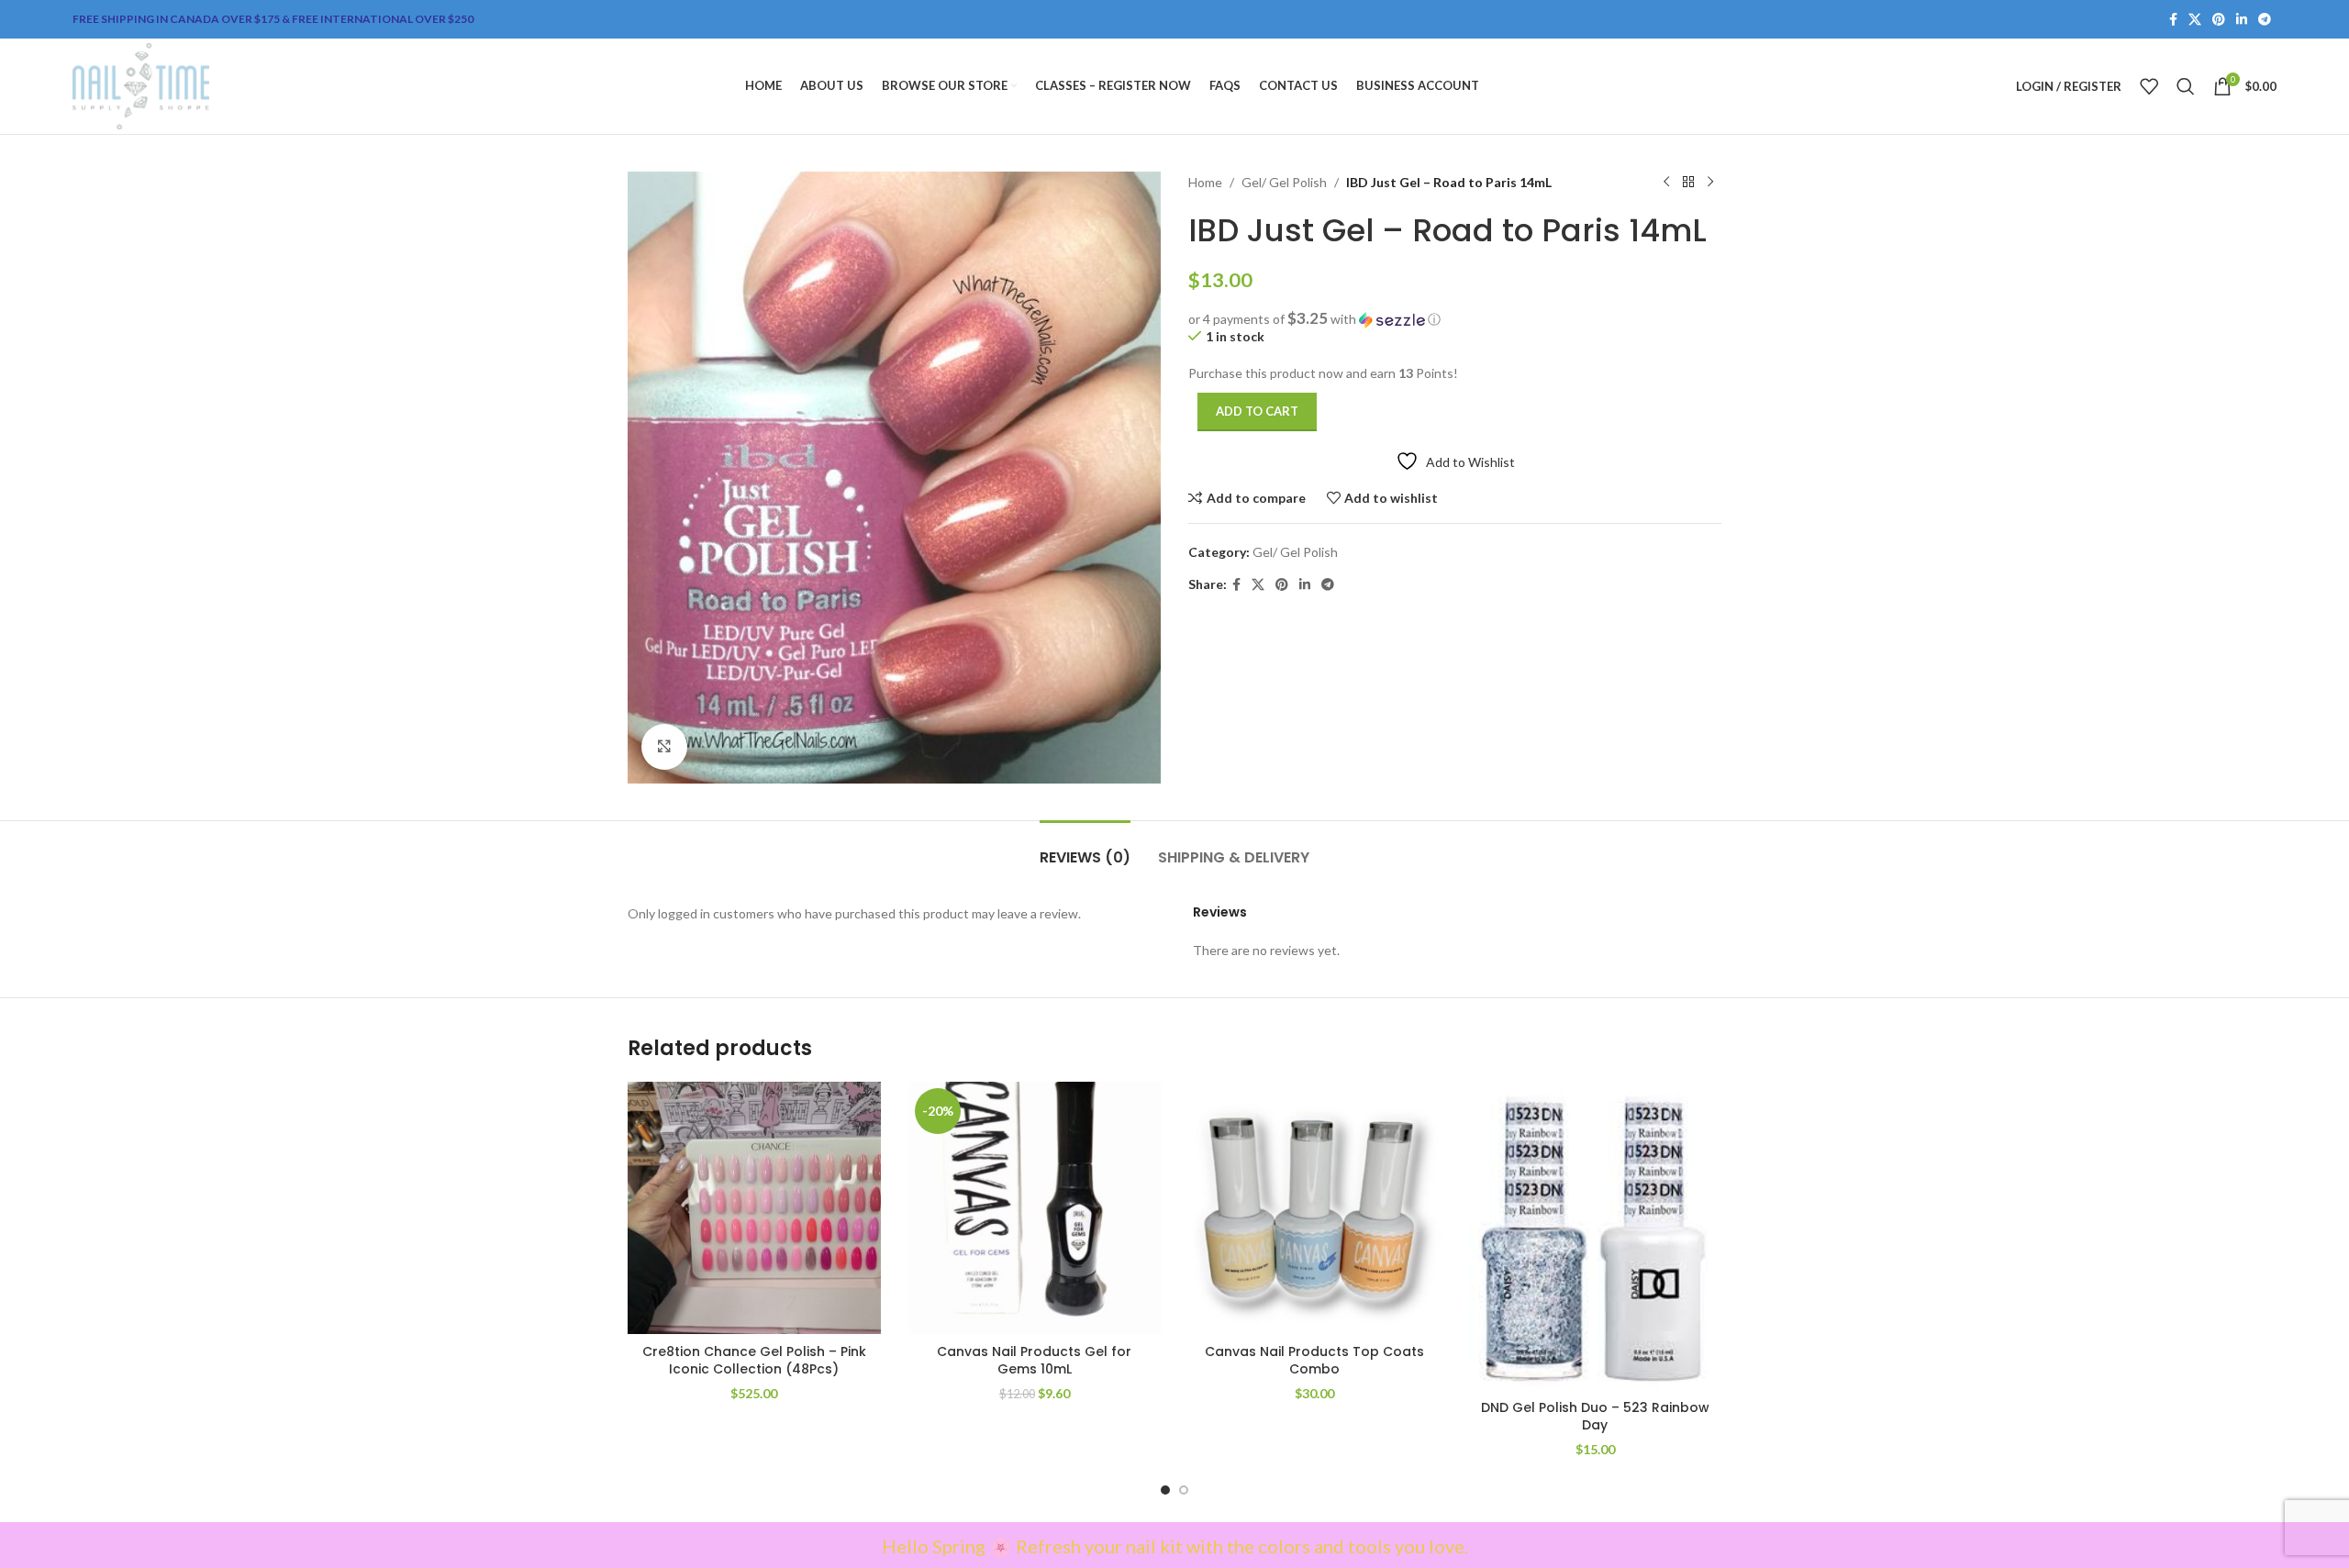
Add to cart (1257, 411)
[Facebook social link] (2173, 20)
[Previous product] (1666, 183)
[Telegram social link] (2265, 20)
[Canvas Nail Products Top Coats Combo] (1315, 1208)
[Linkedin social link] (2242, 20)
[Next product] (1710, 183)
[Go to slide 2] (1184, 1490)
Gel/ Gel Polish (1284, 182)
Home (1205, 182)
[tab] (1085, 848)
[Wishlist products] (2149, 86)
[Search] (2186, 86)
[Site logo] (141, 85)
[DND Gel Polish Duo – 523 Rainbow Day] (1596, 1236)
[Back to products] (1688, 183)
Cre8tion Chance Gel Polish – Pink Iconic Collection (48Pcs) (754, 1361)
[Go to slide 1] (1165, 1490)
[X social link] (2195, 20)
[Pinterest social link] (2219, 20)
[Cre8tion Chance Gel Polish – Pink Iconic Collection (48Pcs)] (754, 1208)
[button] (1455, 319)
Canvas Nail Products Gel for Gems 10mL (1034, 1361)
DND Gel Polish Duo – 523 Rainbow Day (1595, 1417)
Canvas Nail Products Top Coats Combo (1314, 1361)
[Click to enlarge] (664, 747)
